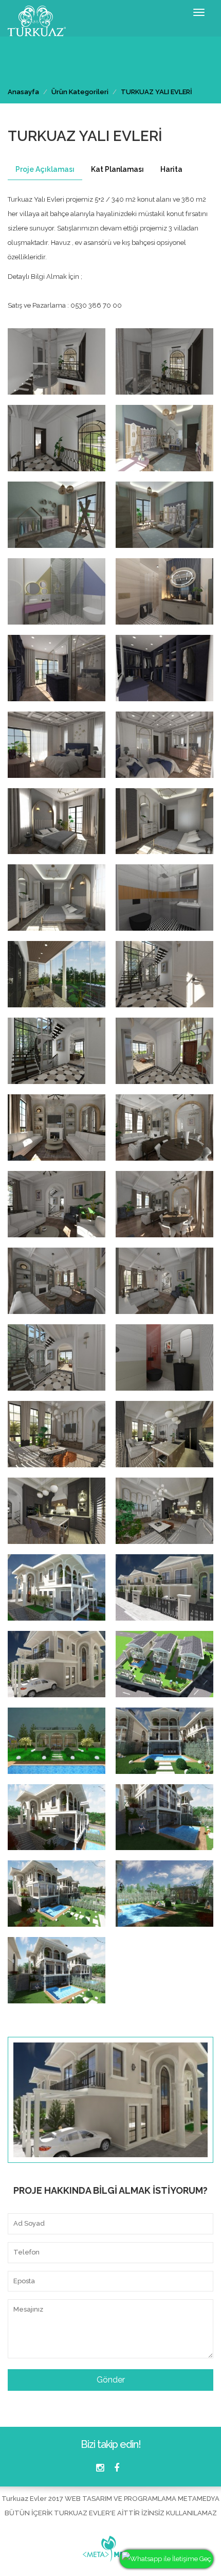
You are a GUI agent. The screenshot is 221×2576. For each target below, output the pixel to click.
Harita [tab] (171, 169)
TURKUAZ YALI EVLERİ (156, 92)
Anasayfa (23, 92)
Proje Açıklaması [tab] (45, 169)
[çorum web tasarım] (110, 2546)
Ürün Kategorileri (80, 92)
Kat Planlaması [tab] (117, 169)
